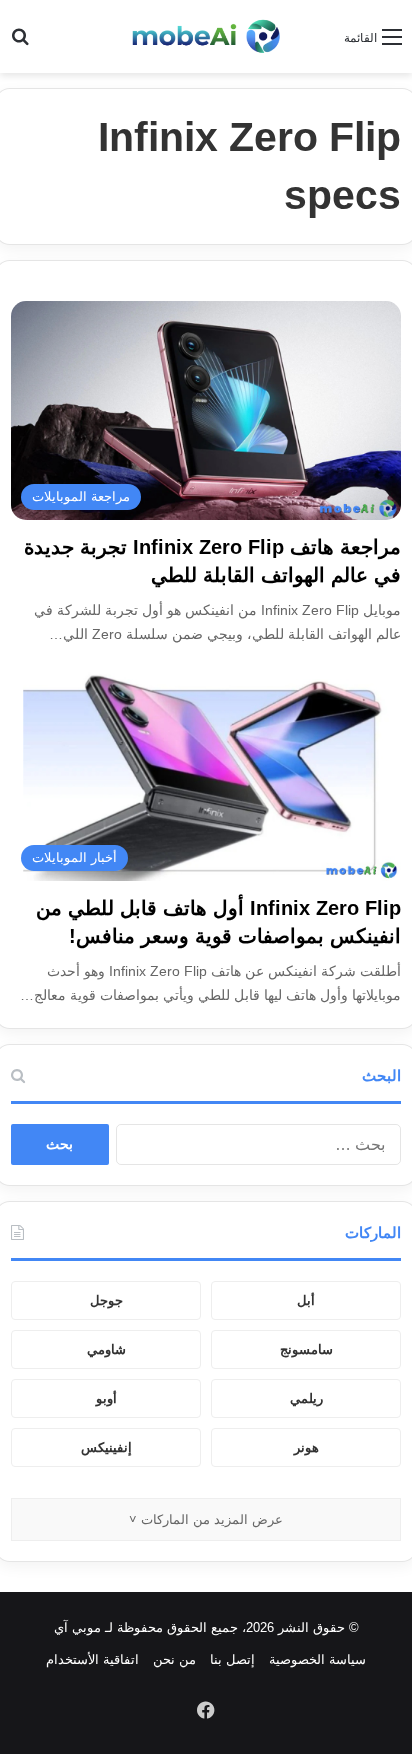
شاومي (106, 1349)
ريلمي (306, 1398)
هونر (306, 1447)
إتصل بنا (232, 1659)
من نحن (174, 1659)
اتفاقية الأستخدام (92, 1659)
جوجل (106, 1300)
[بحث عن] (20, 44)
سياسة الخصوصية (317, 1659)
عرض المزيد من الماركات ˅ (206, 1519)
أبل (306, 1300)
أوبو (106, 1398)
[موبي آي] (206, 36)
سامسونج (306, 1349)
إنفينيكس (106, 1447)
